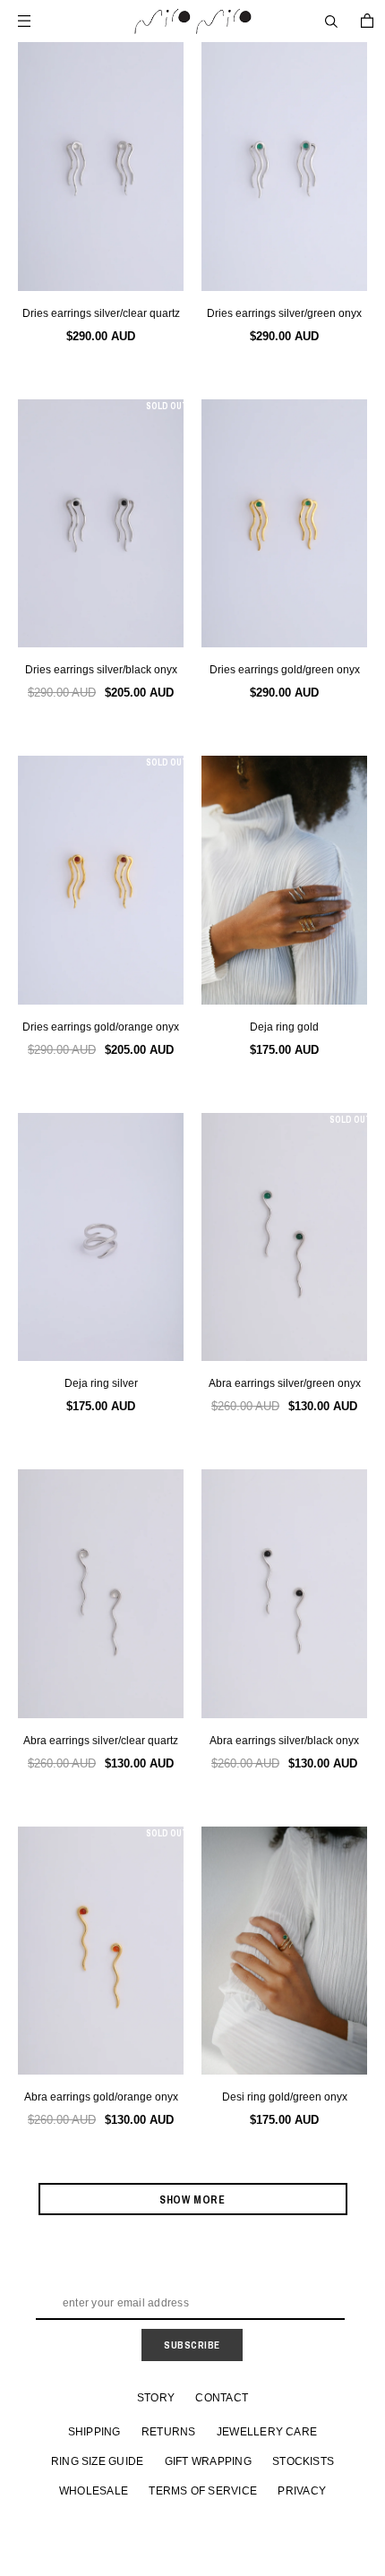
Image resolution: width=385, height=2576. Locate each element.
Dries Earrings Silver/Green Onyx (284, 313)
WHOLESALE (94, 2491)
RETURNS (169, 2432)
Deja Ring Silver (101, 1383)
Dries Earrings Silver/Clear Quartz (101, 313)
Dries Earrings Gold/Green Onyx (285, 670)
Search (331, 21)
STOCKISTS (303, 2461)
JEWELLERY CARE (267, 2432)
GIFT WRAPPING (208, 2461)
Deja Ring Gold (284, 1027)
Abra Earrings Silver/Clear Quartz (101, 1741)
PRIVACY (302, 2491)
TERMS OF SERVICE (203, 2491)
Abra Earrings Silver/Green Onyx (285, 1383)
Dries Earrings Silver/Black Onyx (101, 670)
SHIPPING (94, 2432)
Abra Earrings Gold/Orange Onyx (101, 2097)
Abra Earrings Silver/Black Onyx (284, 1741)
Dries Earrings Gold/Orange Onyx (101, 1027)
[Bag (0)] (367, 21)
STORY (156, 2398)
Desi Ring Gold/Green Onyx (285, 2097)
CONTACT (222, 2398)
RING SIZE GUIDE (98, 2461)
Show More (192, 2200)
